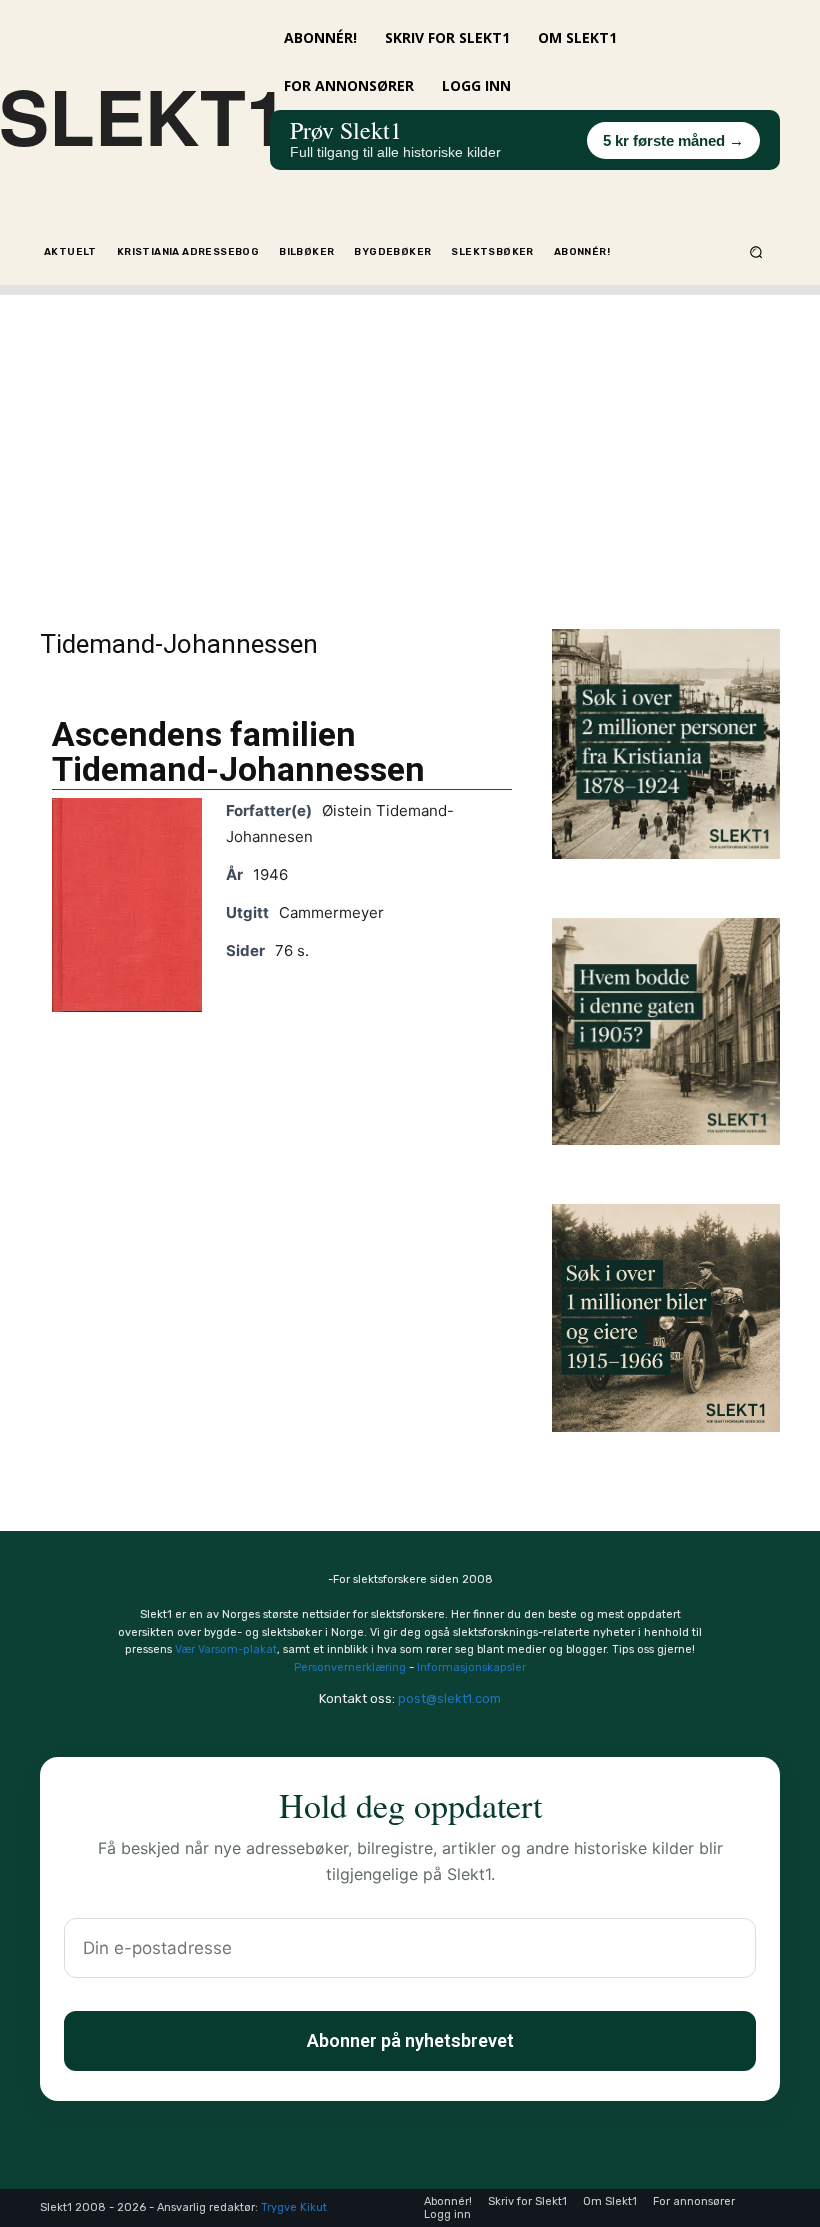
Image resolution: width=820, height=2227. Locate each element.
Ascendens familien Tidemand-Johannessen (238, 751)
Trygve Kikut (294, 2207)
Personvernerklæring (350, 1667)
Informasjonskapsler (471, 1667)
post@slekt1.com (449, 1698)
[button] (756, 251)
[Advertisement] (410, 435)
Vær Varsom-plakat (226, 1649)
